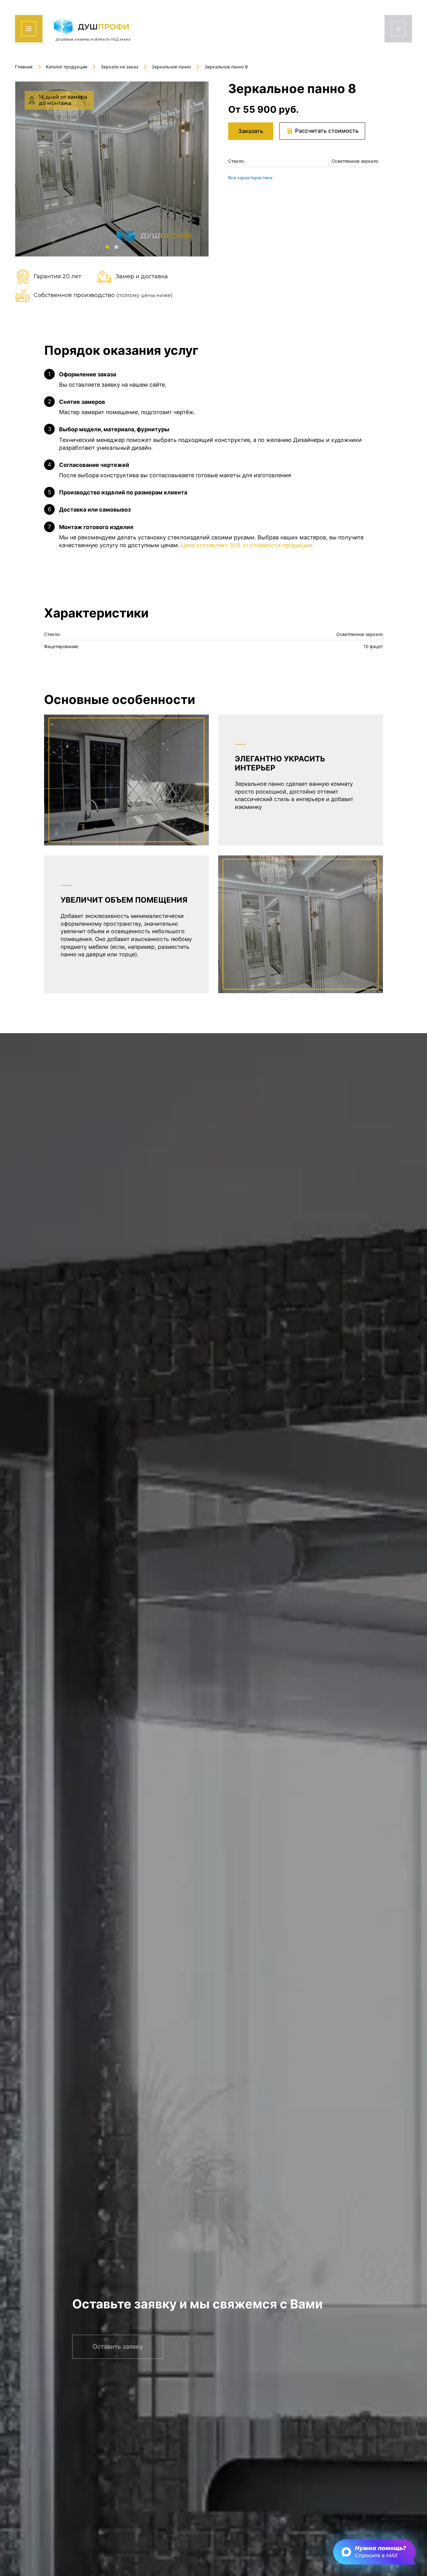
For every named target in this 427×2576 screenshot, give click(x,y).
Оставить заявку (118, 2333)
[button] (108, 247)
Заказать (251, 131)
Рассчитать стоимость (327, 131)
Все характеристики (250, 178)
